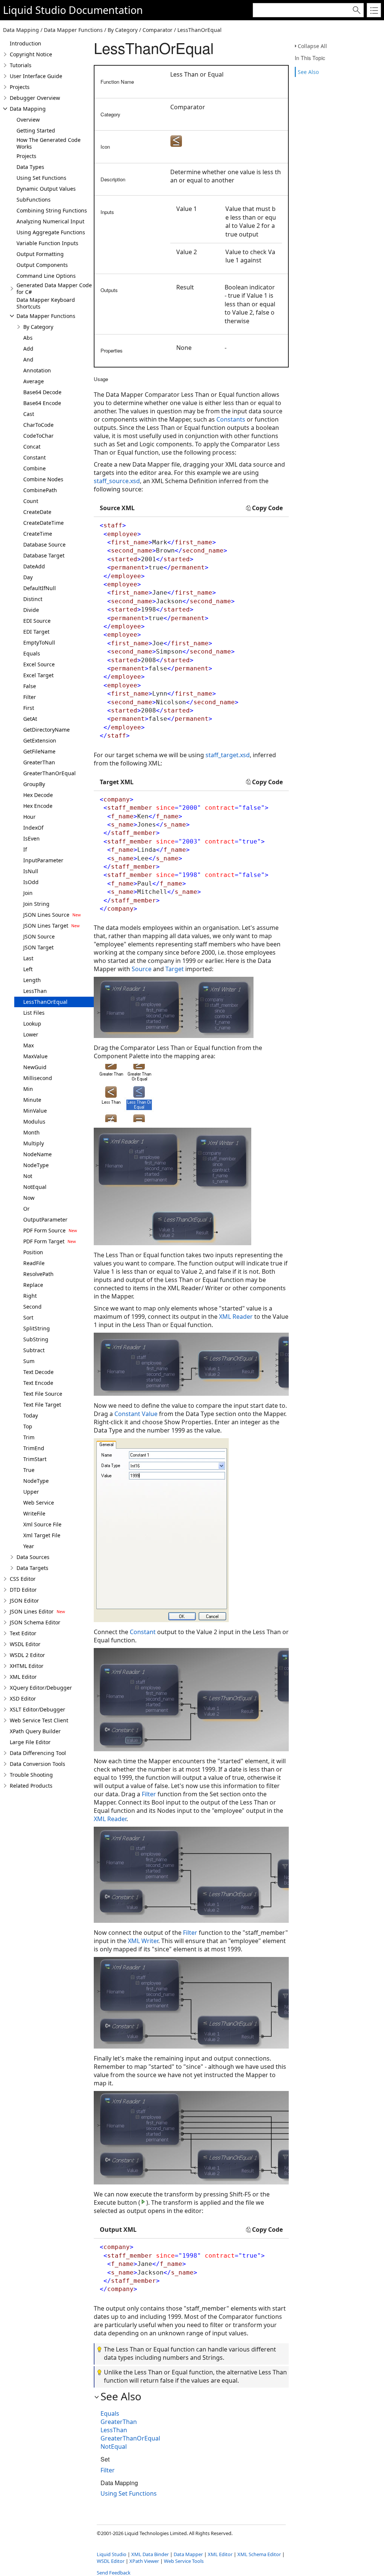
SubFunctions (34, 200)
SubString (36, 1339)
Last (28, 958)
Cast (29, 414)
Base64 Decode (42, 392)
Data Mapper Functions (46, 316)
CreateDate (37, 512)
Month (31, 1132)
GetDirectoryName (46, 730)
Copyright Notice (31, 54)
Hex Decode (38, 795)
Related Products (31, 1786)
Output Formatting (40, 254)
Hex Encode (38, 806)
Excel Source (39, 664)
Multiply (34, 1143)
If (25, 849)
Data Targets (32, 1568)
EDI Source (37, 621)
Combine (34, 468)
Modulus (34, 1122)
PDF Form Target (44, 1241)
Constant (34, 457)
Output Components (42, 265)
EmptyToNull (39, 642)
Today (31, 1415)
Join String (36, 904)
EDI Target (36, 632)
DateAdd (34, 566)
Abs (28, 338)
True (29, 1470)
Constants (231, 419)
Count (31, 501)
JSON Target (38, 947)
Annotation (37, 370)
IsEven (31, 838)
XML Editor (23, 1677)
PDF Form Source (44, 1230)
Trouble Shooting (31, 1775)
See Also (308, 72)
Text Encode (38, 1383)
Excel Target (38, 675)
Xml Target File (42, 1535)
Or (26, 1209)
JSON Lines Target (46, 926)
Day (28, 577)
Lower (31, 1034)
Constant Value (136, 1414)
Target (175, 969)
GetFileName (39, 751)
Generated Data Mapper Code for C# (54, 288)
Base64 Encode (42, 403)
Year (29, 1546)
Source (142, 969)
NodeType (36, 1165)
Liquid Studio (34, 10)
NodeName (37, 1154)
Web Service (39, 1503)
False (30, 686)
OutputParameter (45, 1219)
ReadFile (34, 1263)
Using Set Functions (41, 178)
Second (32, 1307)
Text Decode (38, 1372)
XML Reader (236, 1317)
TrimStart (35, 1459)
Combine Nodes (43, 479)
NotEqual (35, 1187)
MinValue (35, 1111)
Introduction (25, 43)
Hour (29, 817)
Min (28, 1089)
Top (28, 1426)
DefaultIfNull (40, 588)
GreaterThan (39, 762)
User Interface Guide (36, 76)
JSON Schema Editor (35, 1622)
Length (32, 980)
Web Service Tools (184, 2561)
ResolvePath (38, 1274)
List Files (34, 1013)
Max (28, 1045)
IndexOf (33, 828)
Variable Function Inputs (47, 243)
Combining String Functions (52, 210)
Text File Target (42, 1405)
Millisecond (38, 1078)
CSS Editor (23, 1579)
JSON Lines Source (46, 915)
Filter (30, 697)
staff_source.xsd (117, 481)
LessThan (35, 991)
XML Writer (143, 1941)
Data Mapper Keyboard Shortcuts (46, 303)
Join (28, 893)
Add (28, 349)
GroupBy (34, 784)
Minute (32, 1100)
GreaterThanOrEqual (49, 773)
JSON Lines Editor (32, 1611)
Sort (28, 1317)
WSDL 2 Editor (27, 1655)
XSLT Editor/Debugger (37, 1709)
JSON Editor (24, 1601)
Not (28, 1176)
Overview (28, 120)
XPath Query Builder (35, 1731)
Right (30, 1296)
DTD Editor (23, 1590)
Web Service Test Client (39, 1720)
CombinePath (40, 490)
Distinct (33, 599)
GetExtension (40, 740)
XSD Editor (23, 1699)
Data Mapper (188, 2554)
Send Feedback (114, 2573)
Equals (32, 653)
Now (29, 1198)
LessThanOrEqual (45, 1002)
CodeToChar (38, 436)
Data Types (30, 167)
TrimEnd (34, 1448)
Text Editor (23, 1633)
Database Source (44, 545)
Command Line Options (46, 276)
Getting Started (36, 130)
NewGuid (35, 1067)
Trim (29, 1437)
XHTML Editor (27, 1666)
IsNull (31, 871)
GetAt (30, 719)
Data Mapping (28, 109)
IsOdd (31, 882)
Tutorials (21, 65)
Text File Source (43, 1394)
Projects (20, 87)
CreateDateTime (43, 523)
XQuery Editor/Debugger (41, 1688)
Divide (31, 610)
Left (28, 969)
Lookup (32, 1024)
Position (33, 1252)
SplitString (37, 1328)
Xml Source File (42, 1524)
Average (34, 381)
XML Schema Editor (259, 2554)
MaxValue (35, 1056)
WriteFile (34, 1513)
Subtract (34, 1350)
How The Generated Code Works (49, 143)
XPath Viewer (144, 2561)
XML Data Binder (150, 2554)
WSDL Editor (25, 1644)
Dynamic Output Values (46, 189)
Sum (29, 1361)
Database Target (44, 555)
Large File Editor (30, 1742)
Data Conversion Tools (37, 1764)
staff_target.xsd (228, 755)
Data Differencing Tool (38, 1753)
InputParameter (43, 860)
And (28, 359)
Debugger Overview (35, 98)
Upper (31, 1492)
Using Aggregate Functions (51, 232)
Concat (32, 447)
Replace (33, 1285)
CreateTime (38, 534)
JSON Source (39, 936)
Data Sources (33, 1557)
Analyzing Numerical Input (50, 221)
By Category (38, 327)
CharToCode (38, 425)
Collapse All (312, 46)
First (29, 708)
